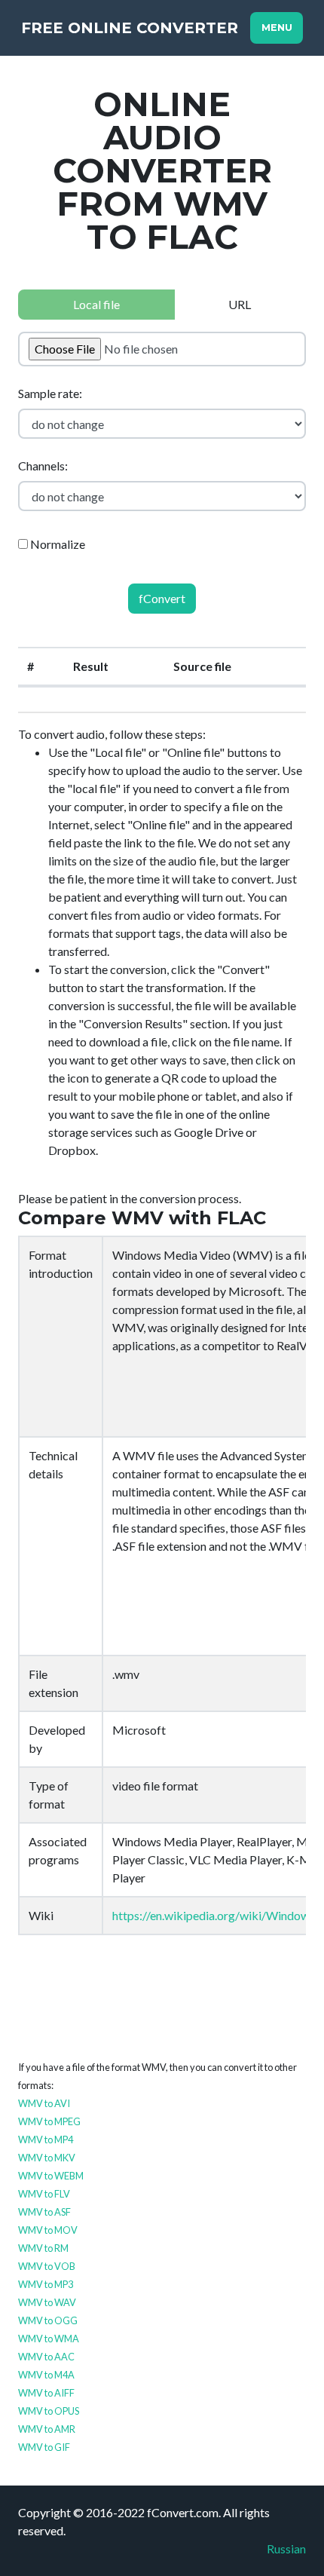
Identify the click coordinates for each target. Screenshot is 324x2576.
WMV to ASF (44, 2212)
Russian (286, 2548)
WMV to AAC (46, 2357)
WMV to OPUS (49, 2411)
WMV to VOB (47, 2266)
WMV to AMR (47, 2429)
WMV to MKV (47, 2158)
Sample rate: (50, 393)
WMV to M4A (46, 2375)
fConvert (162, 598)
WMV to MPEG (49, 2121)
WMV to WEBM (51, 2176)
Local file (96, 304)
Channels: (43, 466)
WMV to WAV (47, 2302)
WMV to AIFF (46, 2393)
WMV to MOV (48, 2230)
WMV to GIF (44, 2447)
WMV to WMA (49, 2339)
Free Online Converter (130, 28)
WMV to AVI (44, 2103)
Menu (277, 28)
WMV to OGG (48, 2320)
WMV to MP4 (46, 2140)
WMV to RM (43, 2248)
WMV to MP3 (46, 2284)
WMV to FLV (44, 2194)
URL (240, 304)
